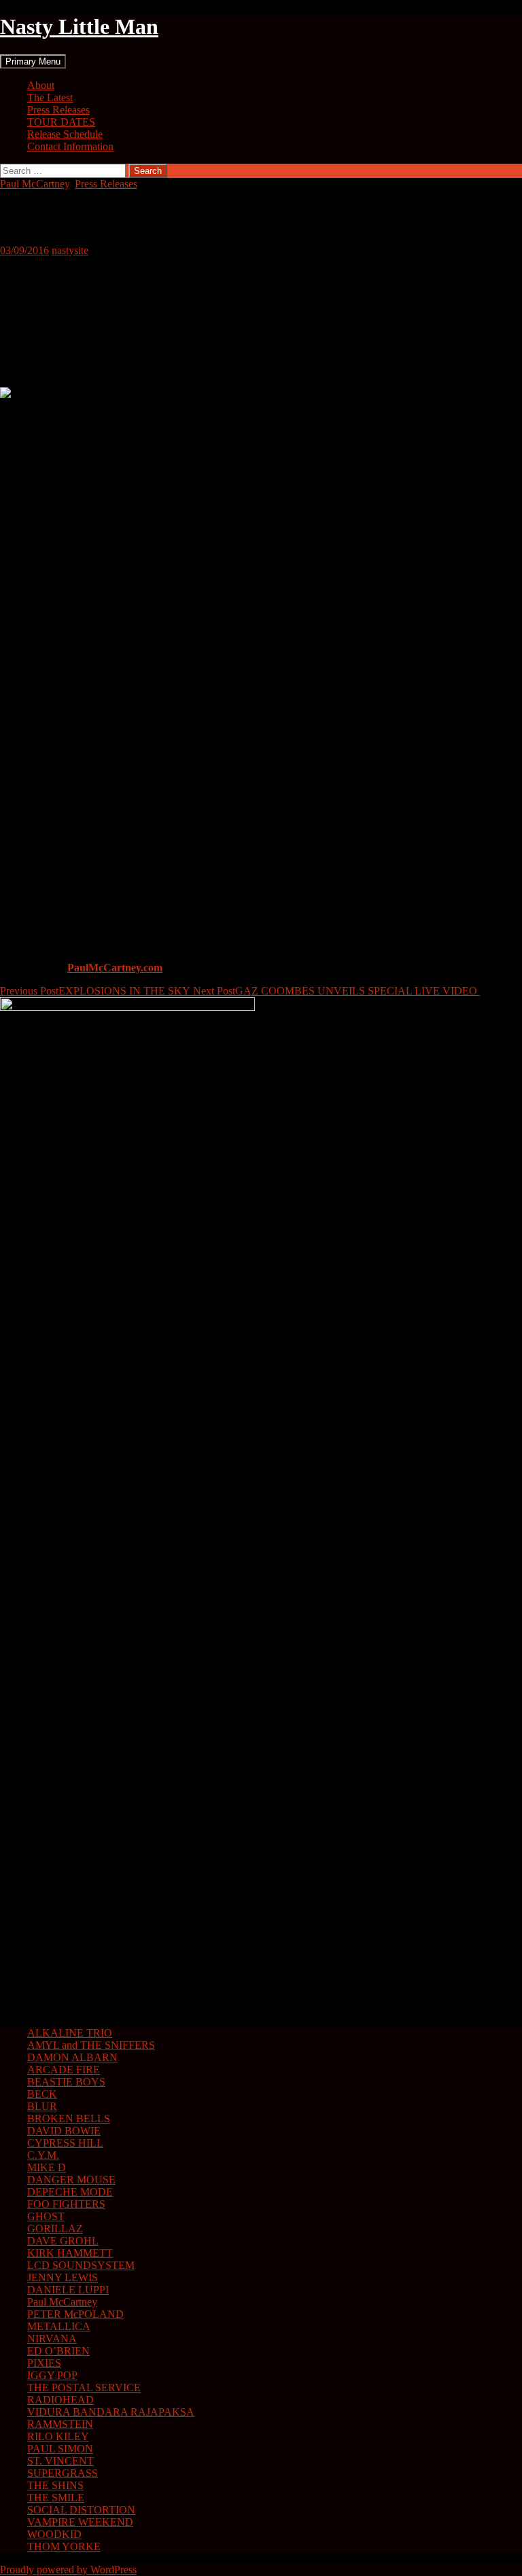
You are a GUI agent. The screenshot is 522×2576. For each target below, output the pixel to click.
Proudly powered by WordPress (68, 2570)
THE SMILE (56, 2498)
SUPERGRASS (63, 2473)
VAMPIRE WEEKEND (80, 2522)
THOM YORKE (64, 2546)
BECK (42, 2094)
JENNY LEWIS (63, 2277)
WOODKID (54, 2534)
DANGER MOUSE (71, 2180)
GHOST (46, 2216)
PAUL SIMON (60, 2449)
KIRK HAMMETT (70, 2253)
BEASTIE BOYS (66, 2082)
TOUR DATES (61, 122)
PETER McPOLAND (75, 2314)
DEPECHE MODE (70, 2192)
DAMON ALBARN (72, 2057)
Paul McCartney (35, 184)
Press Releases (58, 110)
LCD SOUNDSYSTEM (81, 2265)
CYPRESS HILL (65, 2143)
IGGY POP (52, 2375)
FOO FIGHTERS (66, 2204)
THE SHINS (55, 2485)
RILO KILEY (58, 2436)
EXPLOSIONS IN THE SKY (97, 991)
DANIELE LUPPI (68, 2290)
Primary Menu (33, 61)
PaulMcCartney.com (115, 968)
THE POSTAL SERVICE (84, 2387)
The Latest (50, 97)
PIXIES (44, 2363)
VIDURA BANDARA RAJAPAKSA (111, 2412)
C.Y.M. (43, 2155)
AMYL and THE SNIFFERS (91, 2045)
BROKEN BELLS (69, 2118)
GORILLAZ (55, 2229)
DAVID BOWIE (64, 2131)
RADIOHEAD (60, 2400)
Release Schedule (65, 134)
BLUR (42, 2106)
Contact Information (70, 146)
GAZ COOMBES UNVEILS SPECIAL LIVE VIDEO (336, 991)
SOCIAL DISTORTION (81, 2510)
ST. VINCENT (60, 2461)
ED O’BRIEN (58, 2351)
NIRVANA (52, 2339)
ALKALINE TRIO (70, 2033)
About (41, 85)
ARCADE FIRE (64, 2070)
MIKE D (47, 2167)
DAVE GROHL (63, 2241)
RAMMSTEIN (60, 2424)
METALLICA (59, 2326)
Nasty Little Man (79, 26)
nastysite (70, 250)
